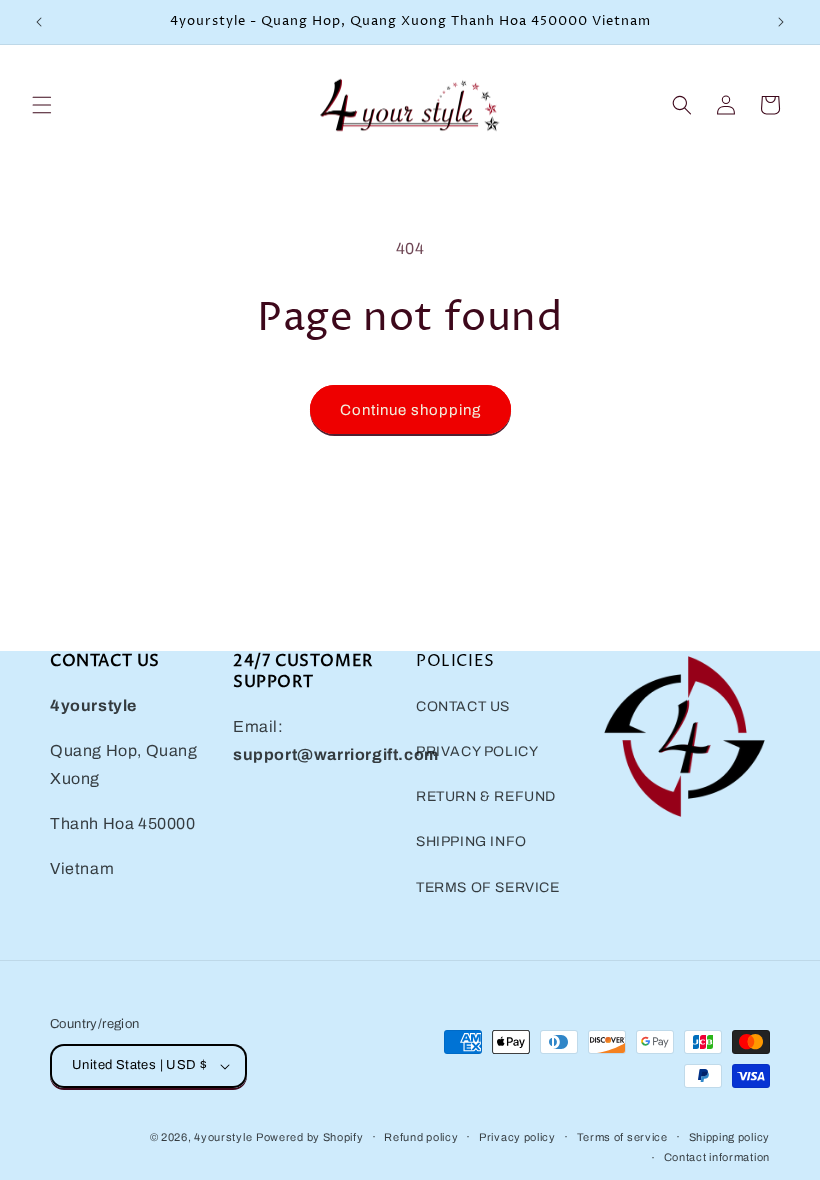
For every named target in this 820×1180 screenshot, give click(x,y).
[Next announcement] (781, 22)
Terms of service (622, 1137)
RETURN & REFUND (486, 796)
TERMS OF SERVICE (488, 887)
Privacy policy (517, 1137)
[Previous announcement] (39, 22)
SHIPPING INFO (471, 841)
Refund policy (421, 1137)
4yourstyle (223, 1137)
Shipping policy (730, 1137)
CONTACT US (463, 706)
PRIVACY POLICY (477, 751)
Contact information (717, 1157)
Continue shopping (410, 410)
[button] (42, 105)
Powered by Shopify (310, 1137)
